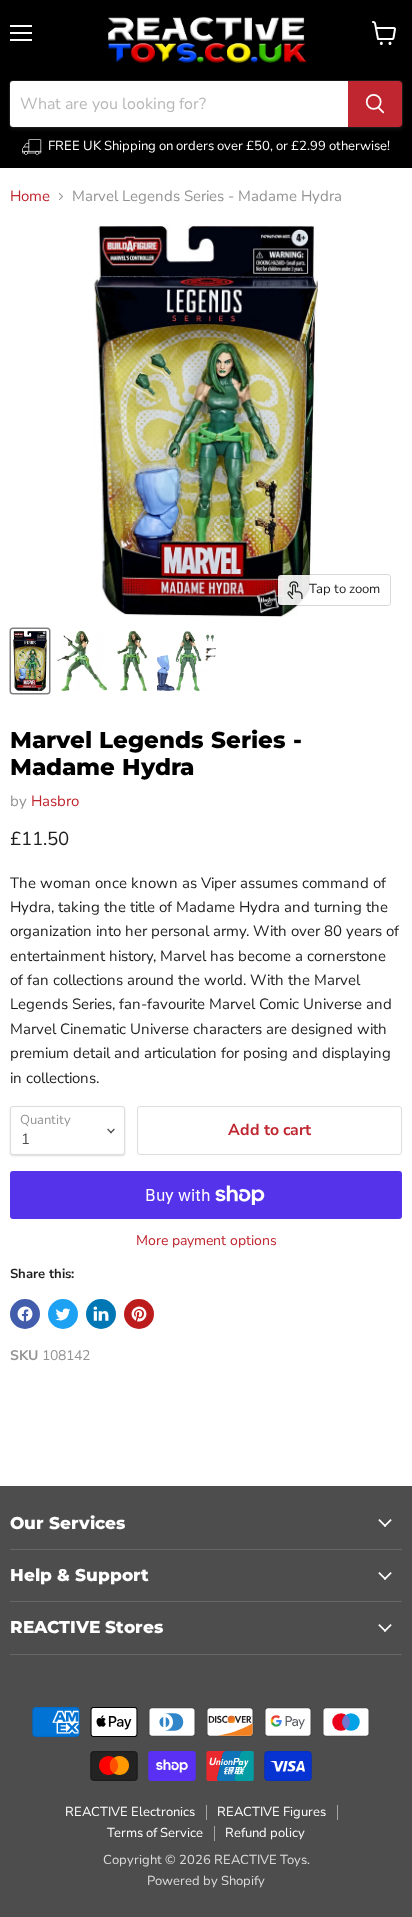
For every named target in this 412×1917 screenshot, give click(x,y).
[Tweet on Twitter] (63, 1314)
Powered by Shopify (206, 1881)
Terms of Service (155, 1833)
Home (30, 196)
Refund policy (265, 1833)
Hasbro (55, 801)
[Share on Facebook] (25, 1314)
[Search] (375, 104)
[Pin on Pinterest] (139, 1314)
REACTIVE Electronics (130, 1812)
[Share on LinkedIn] (101, 1314)
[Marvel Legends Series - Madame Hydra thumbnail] (30, 661)
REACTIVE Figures (271, 1812)
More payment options (206, 1241)
